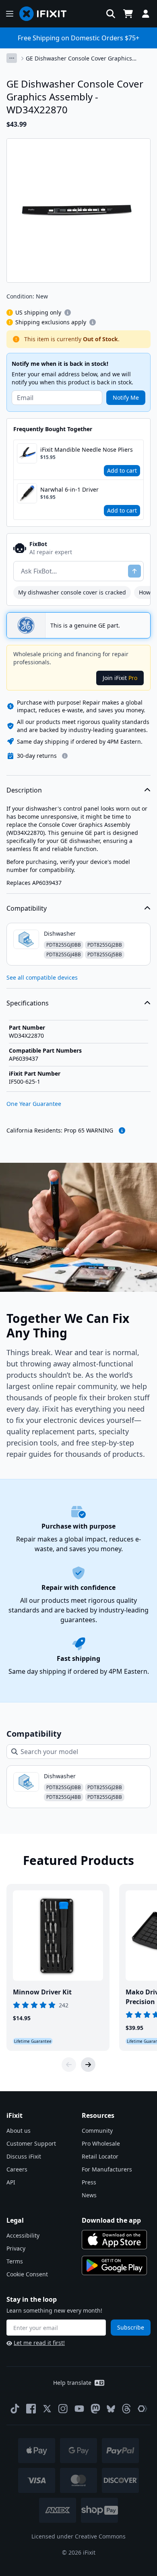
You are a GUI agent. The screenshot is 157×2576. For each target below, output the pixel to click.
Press (89, 2182)
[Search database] (111, 14)
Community (97, 2131)
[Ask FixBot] (134, 571)
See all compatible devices (42, 977)
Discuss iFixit (24, 2156)
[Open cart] (128, 14)
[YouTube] (79, 2409)
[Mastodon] (95, 2409)
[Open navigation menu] (10, 14)
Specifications (28, 1003)
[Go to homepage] (46, 14)
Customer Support (31, 2143)
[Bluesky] (111, 2409)
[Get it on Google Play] (114, 2265)
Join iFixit (120, 678)
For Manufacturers (107, 2169)
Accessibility (23, 2235)
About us (19, 2131)
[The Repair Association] (143, 2409)
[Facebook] (31, 2409)
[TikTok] (15, 2409)
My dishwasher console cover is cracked (72, 592)
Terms (15, 2261)
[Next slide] (88, 2065)
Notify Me (126, 397)
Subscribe (131, 2327)
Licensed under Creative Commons (78, 2536)
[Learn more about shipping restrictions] (68, 313)
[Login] (146, 14)
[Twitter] (47, 2409)
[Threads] (126, 2409)
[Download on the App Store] (114, 2240)
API (11, 2182)
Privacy (16, 2248)
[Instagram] (63, 2409)
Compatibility (27, 908)
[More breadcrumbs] (12, 58)
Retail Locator (100, 2156)
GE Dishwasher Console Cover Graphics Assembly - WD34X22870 (79, 58)
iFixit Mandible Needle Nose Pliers (87, 449)
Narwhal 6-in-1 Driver (69, 489)
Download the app (111, 2220)
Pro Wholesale (101, 2143)
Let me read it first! (39, 2343)
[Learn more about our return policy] (65, 756)
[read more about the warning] (122, 1131)
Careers (17, 2169)
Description (24, 790)
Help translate (72, 2383)
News (89, 2195)
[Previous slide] (69, 2065)
